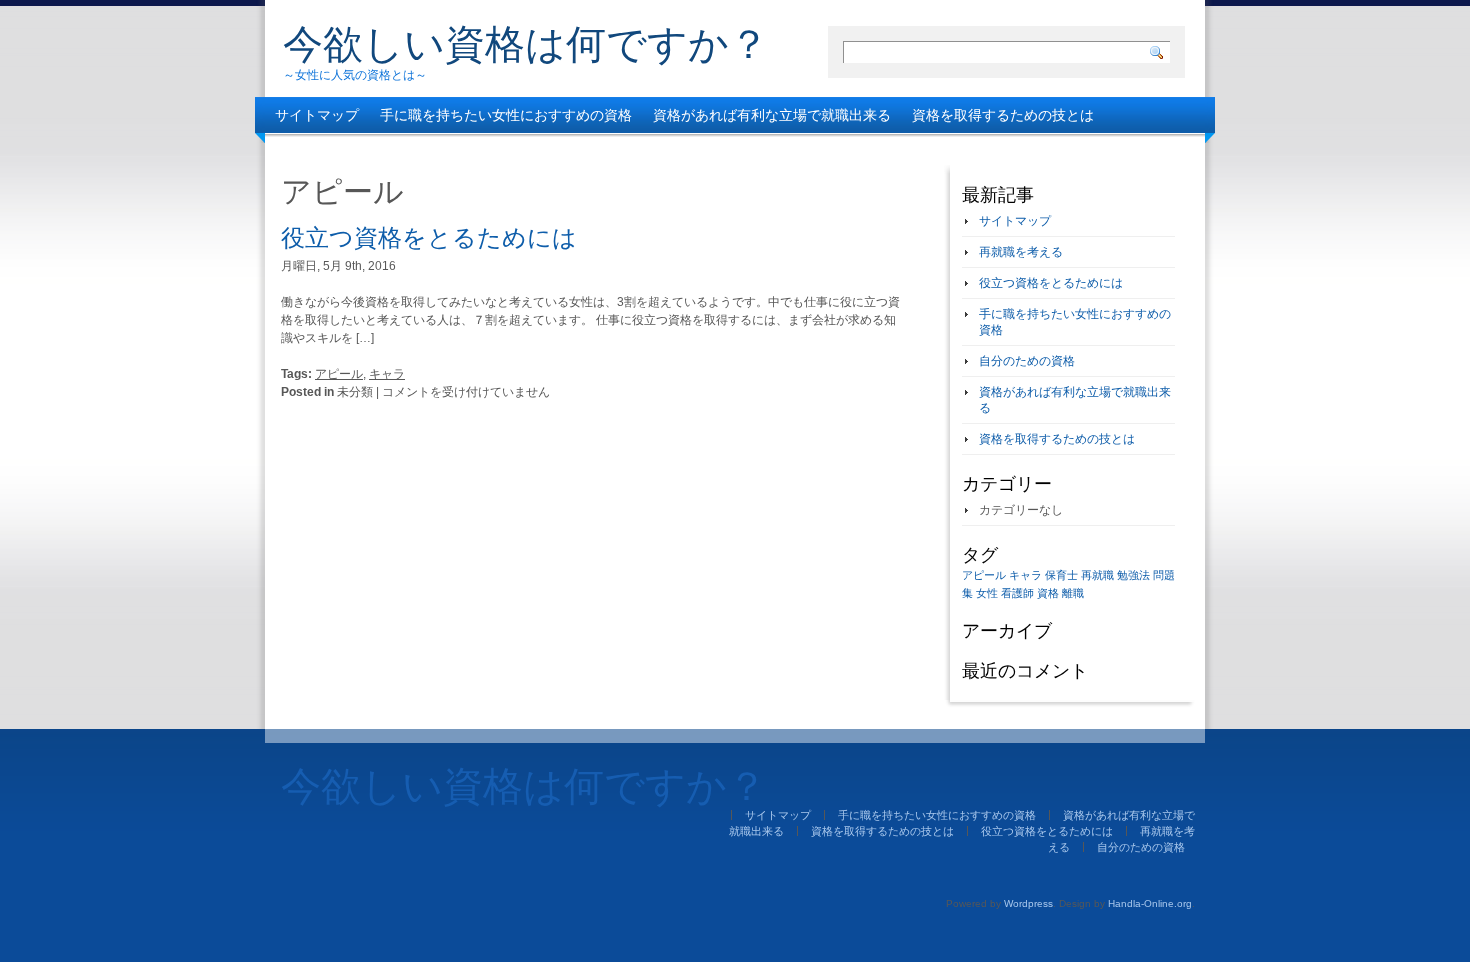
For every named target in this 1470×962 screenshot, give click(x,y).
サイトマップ (317, 115)
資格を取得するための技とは (1003, 115)
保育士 (1061, 575)
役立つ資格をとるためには (359, 151)
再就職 (1097, 575)
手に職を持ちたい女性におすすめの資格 (506, 115)
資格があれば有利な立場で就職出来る (772, 115)
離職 (1073, 593)
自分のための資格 (639, 151)
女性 (987, 593)
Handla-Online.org (1150, 903)
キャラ (387, 374)
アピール (339, 374)
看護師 (1017, 593)
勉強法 (1133, 575)
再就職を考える (513, 151)
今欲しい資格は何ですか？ (526, 44)
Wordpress (1028, 903)
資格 (1048, 593)
